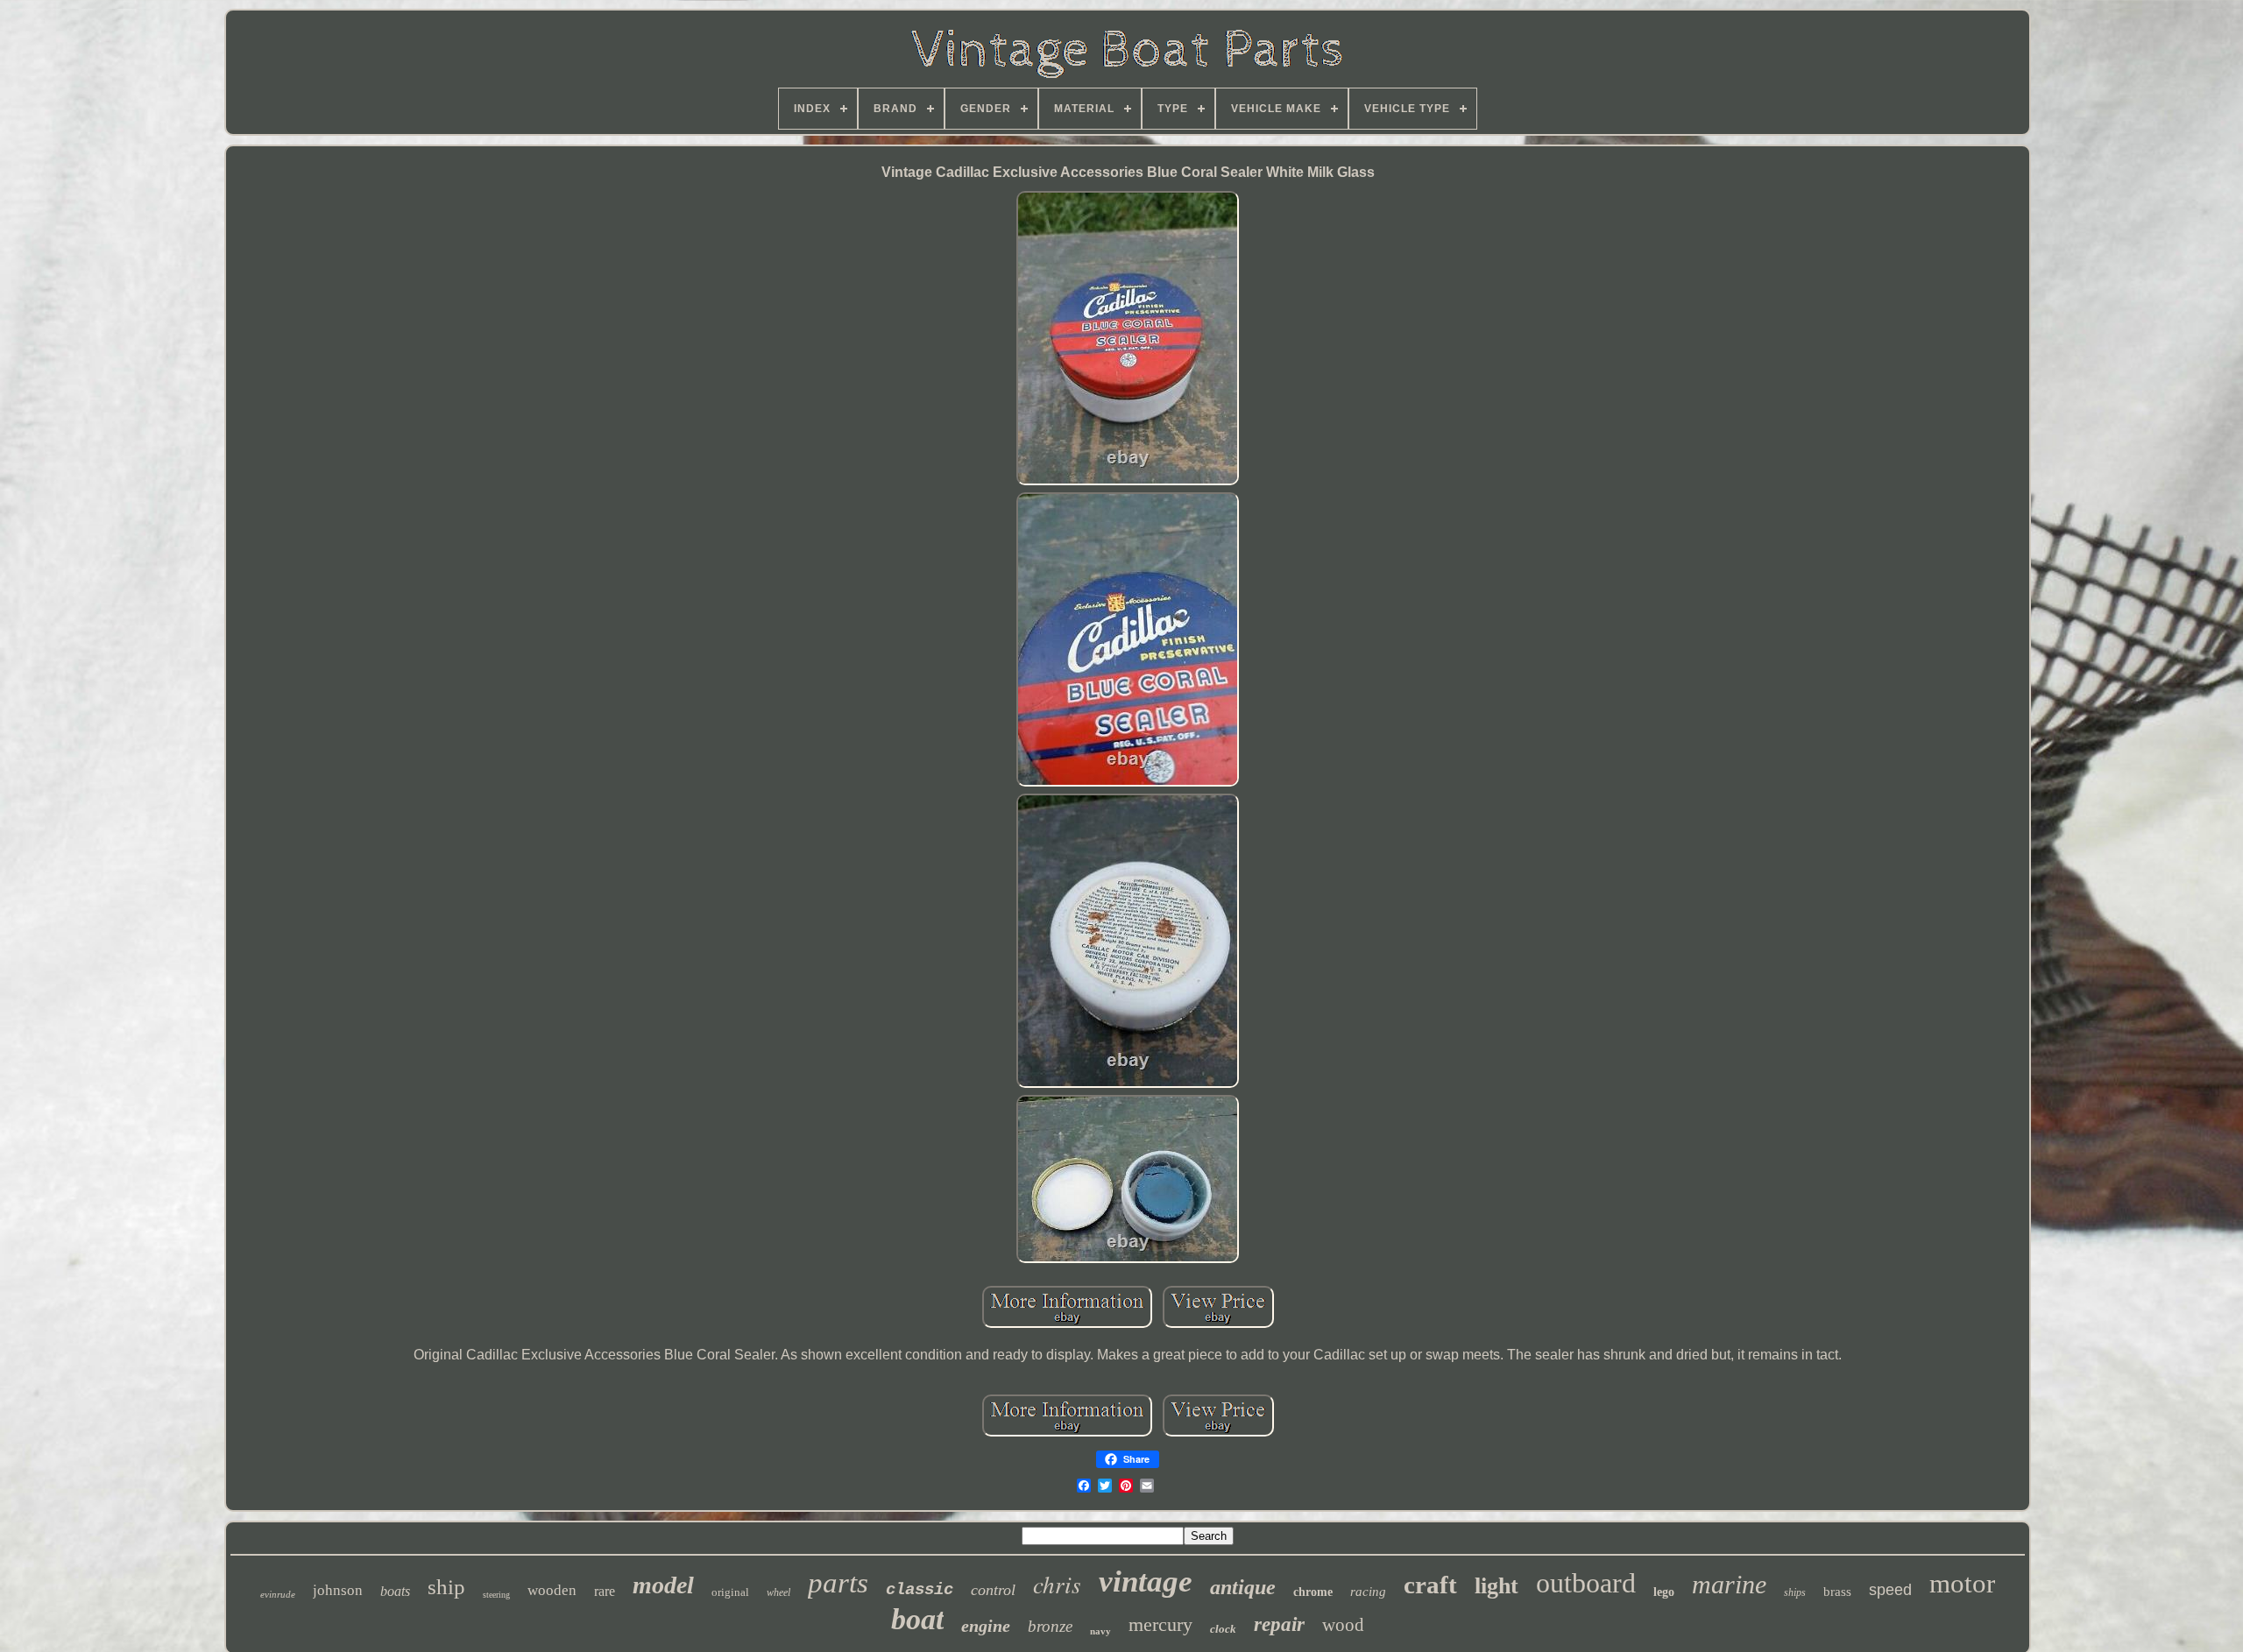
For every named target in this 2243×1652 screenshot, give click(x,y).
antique (1243, 1587)
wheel (778, 1592)
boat (917, 1619)
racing (1368, 1592)
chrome (1313, 1592)
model (663, 1585)
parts (838, 1583)
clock (1223, 1629)
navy (1100, 1631)
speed (1890, 1590)
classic (920, 1590)
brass (1837, 1592)
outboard (1586, 1583)
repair (1279, 1624)
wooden (552, 1590)
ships (1795, 1592)
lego (1664, 1592)
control (993, 1590)
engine (986, 1626)
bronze (1050, 1626)
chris (1057, 1584)
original (730, 1592)
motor (1962, 1583)
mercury (1160, 1624)
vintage (1146, 1581)
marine (1729, 1584)
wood (1343, 1625)
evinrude (278, 1594)
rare (605, 1591)
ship (446, 1587)
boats (395, 1591)
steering (496, 1595)
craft (1430, 1585)
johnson (338, 1590)
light (1497, 1586)
